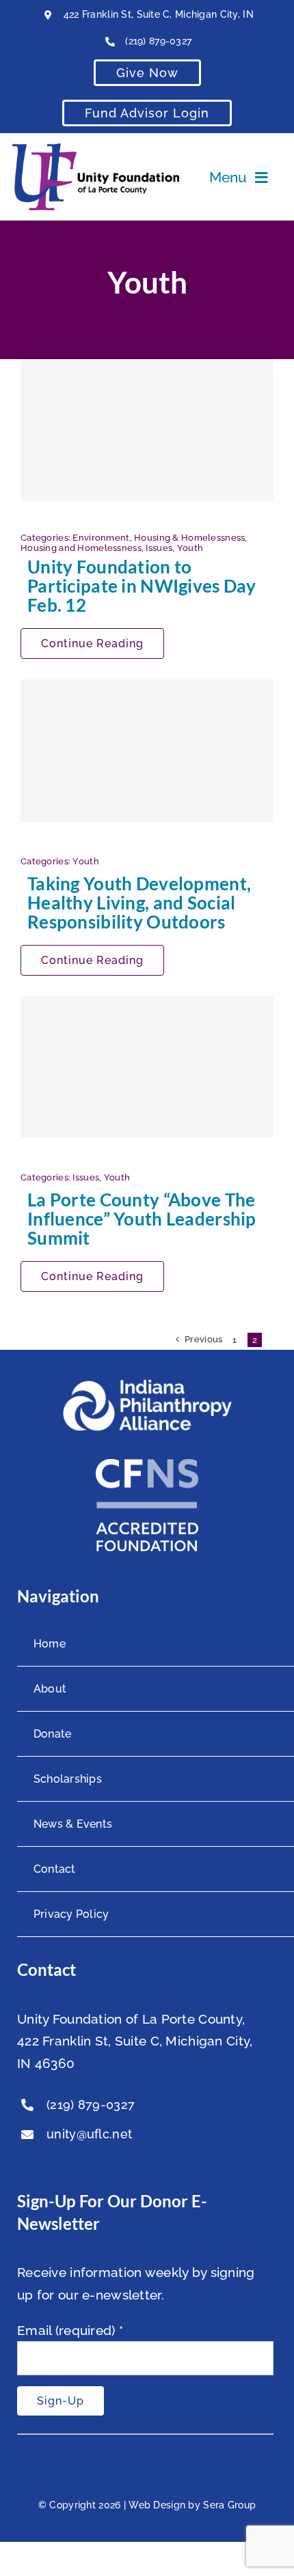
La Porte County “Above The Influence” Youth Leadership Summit (142, 1219)
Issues (159, 548)
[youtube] (51, 2166)
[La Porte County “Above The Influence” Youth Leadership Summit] (147, 1067)
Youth (190, 548)
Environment (101, 538)
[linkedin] (79, 2166)
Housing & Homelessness (189, 538)
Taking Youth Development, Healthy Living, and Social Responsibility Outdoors (139, 903)
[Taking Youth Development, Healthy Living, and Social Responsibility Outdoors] (147, 750)
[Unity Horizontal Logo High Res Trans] (96, 150)
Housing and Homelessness (81, 548)
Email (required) (70, 2330)
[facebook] (24, 2166)
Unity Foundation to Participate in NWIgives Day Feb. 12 (142, 586)
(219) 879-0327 (158, 41)
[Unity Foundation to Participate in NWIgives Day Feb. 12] (147, 430)
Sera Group (229, 2505)
